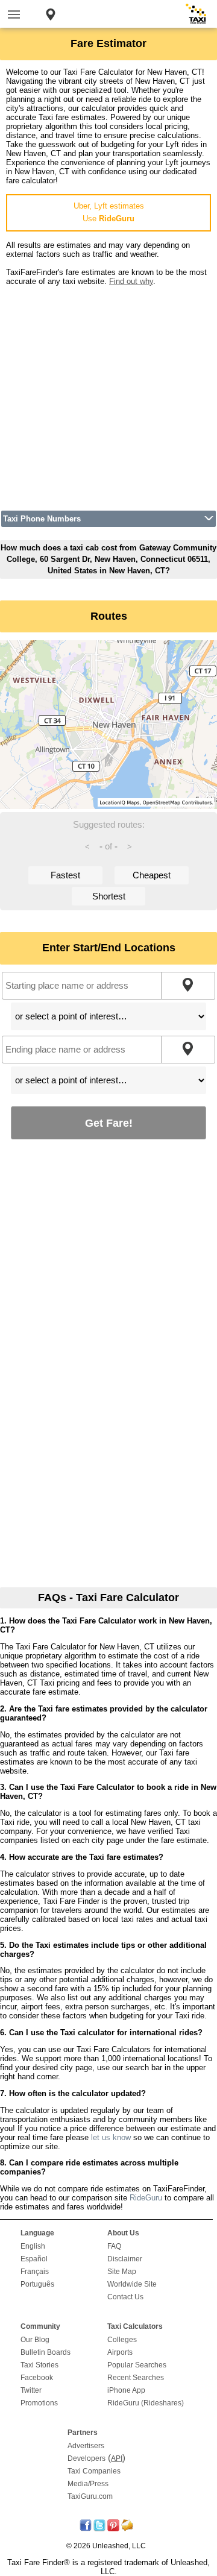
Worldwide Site (132, 2284)
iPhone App (126, 2390)
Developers (86, 2458)
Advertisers (86, 2446)
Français (35, 2272)
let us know (111, 2137)
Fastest (65, 875)
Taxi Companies (94, 2471)
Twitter (31, 2390)
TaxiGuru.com (90, 2496)
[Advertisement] (108, 394)
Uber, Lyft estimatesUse (109, 212)
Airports (120, 2352)
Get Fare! (109, 1123)
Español (34, 2259)
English (33, 2246)
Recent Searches (136, 2378)
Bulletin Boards (46, 2352)
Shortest (109, 896)
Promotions (39, 2403)
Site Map (122, 2272)
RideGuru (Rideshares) (146, 2403)
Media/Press (88, 2484)
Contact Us (125, 2297)
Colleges (122, 2340)
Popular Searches (137, 2365)
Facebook (37, 2378)
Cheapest (152, 875)
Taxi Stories (39, 2365)
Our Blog (35, 2340)
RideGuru (146, 2198)
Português (37, 2284)
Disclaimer (125, 2259)
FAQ (114, 2246)
